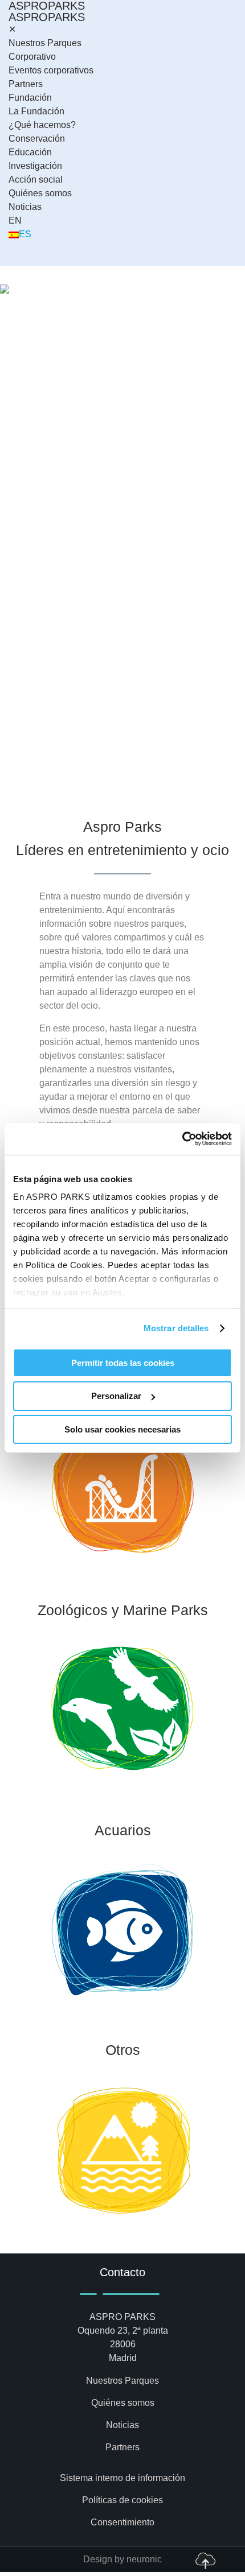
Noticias (25, 207)
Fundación (30, 98)
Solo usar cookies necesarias (122, 1429)
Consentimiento (122, 2522)
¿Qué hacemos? (42, 125)
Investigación (35, 166)
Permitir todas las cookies (123, 1362)
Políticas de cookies (122, 2500)
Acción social (36, 179)
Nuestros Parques (45, 43)
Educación (30, 152)
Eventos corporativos (51, 70)
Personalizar (116, 1396)
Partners (26, 84)
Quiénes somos (40, 193)
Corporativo (32, 57)
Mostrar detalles (176, 1328)
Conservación (37, 139)
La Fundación (36, 111)
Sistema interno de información (122, 2478)
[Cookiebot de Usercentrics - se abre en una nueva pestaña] (182, 1139)
